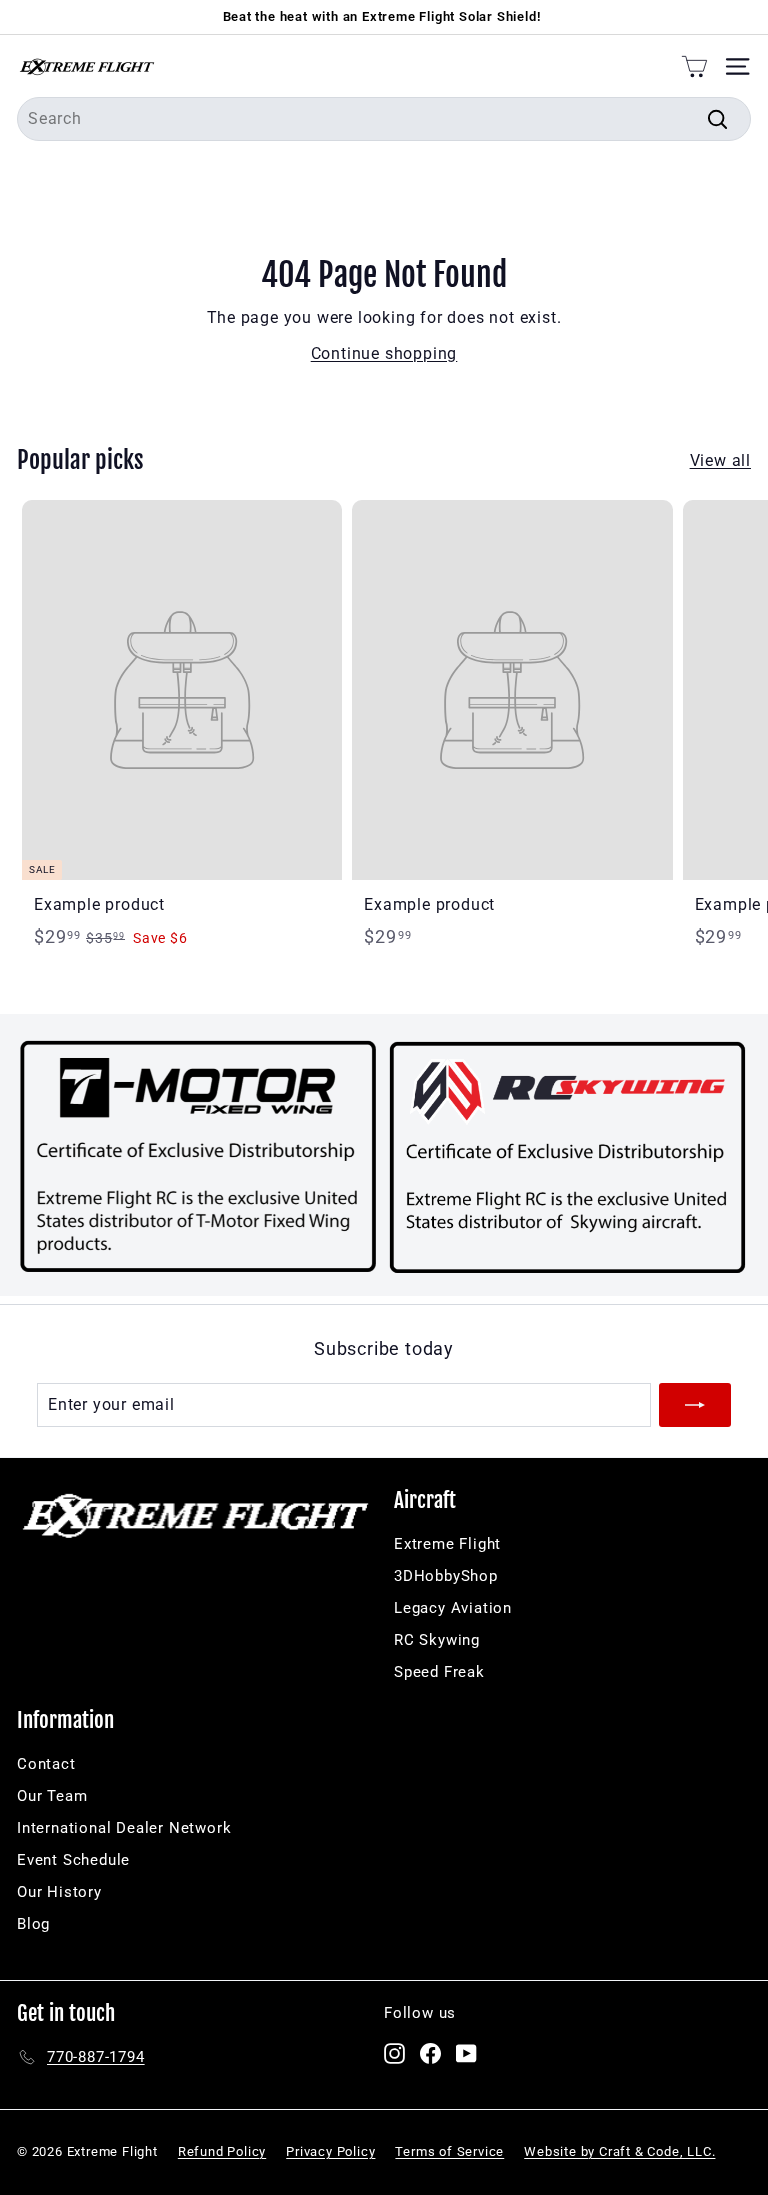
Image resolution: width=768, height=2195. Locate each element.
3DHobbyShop (446, 1576)
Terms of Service (449, 2151)
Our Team (52, 1796)
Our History (59, 1892)
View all (720, 460)
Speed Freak (439, 1672)
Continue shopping (384, 353)
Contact (46, 1764)
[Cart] (694, 66)
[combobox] (384, 119)
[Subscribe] (695, 1405)
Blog (33, 1924)
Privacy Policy (330, 2151)
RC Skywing (437, 1640)
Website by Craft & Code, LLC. (619, 2151)
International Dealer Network (124, 1828)
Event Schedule (73, 1860)
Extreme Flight (447, 1544)
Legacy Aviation (453, 1608)
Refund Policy (222, 2151)
